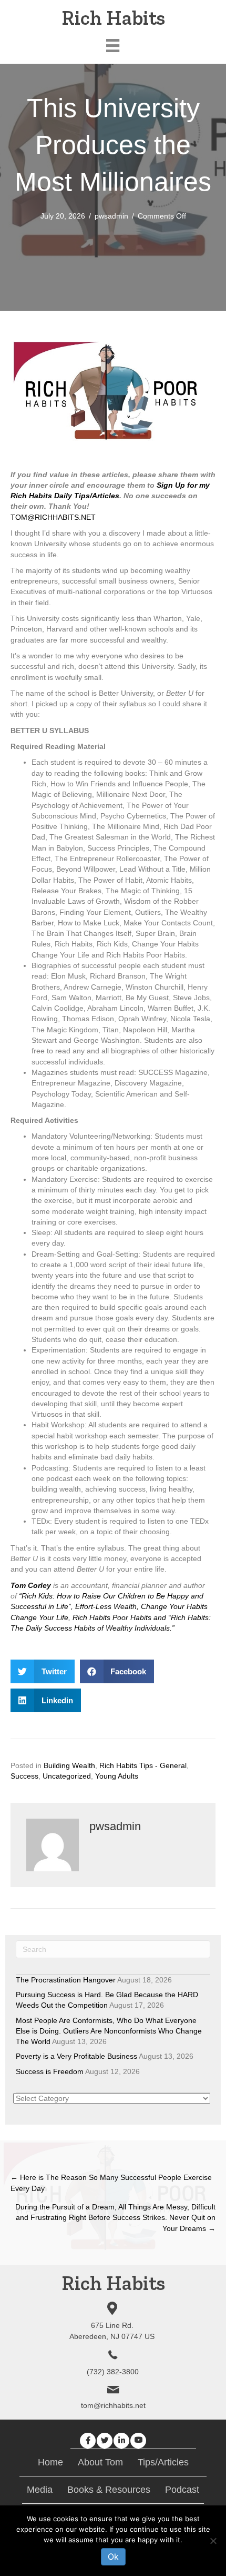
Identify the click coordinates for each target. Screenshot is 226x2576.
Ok (113, 2557)
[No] (213, 2541)
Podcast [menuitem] (182, 2490)
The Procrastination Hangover (66, 1980)
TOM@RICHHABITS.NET (53, 517)
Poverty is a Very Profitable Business (76, 2056)
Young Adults (117, 1776)
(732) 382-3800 (113, 2372)
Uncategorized (67, 1776)
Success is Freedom (50, 2071)
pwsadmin (111, 216)
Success (24, 1776)
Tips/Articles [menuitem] (163, 2462)
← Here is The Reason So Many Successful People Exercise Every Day (111, 2183)
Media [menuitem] (40, 2490)
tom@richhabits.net (113, 2405)
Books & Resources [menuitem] (109, 2490)
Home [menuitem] (50, 2462)
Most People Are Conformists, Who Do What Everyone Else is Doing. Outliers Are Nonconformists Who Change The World (109, 2031)
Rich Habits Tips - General (143, 1765)
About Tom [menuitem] (100, 2462)
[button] (88, 2441)
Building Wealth (69, 1765)
